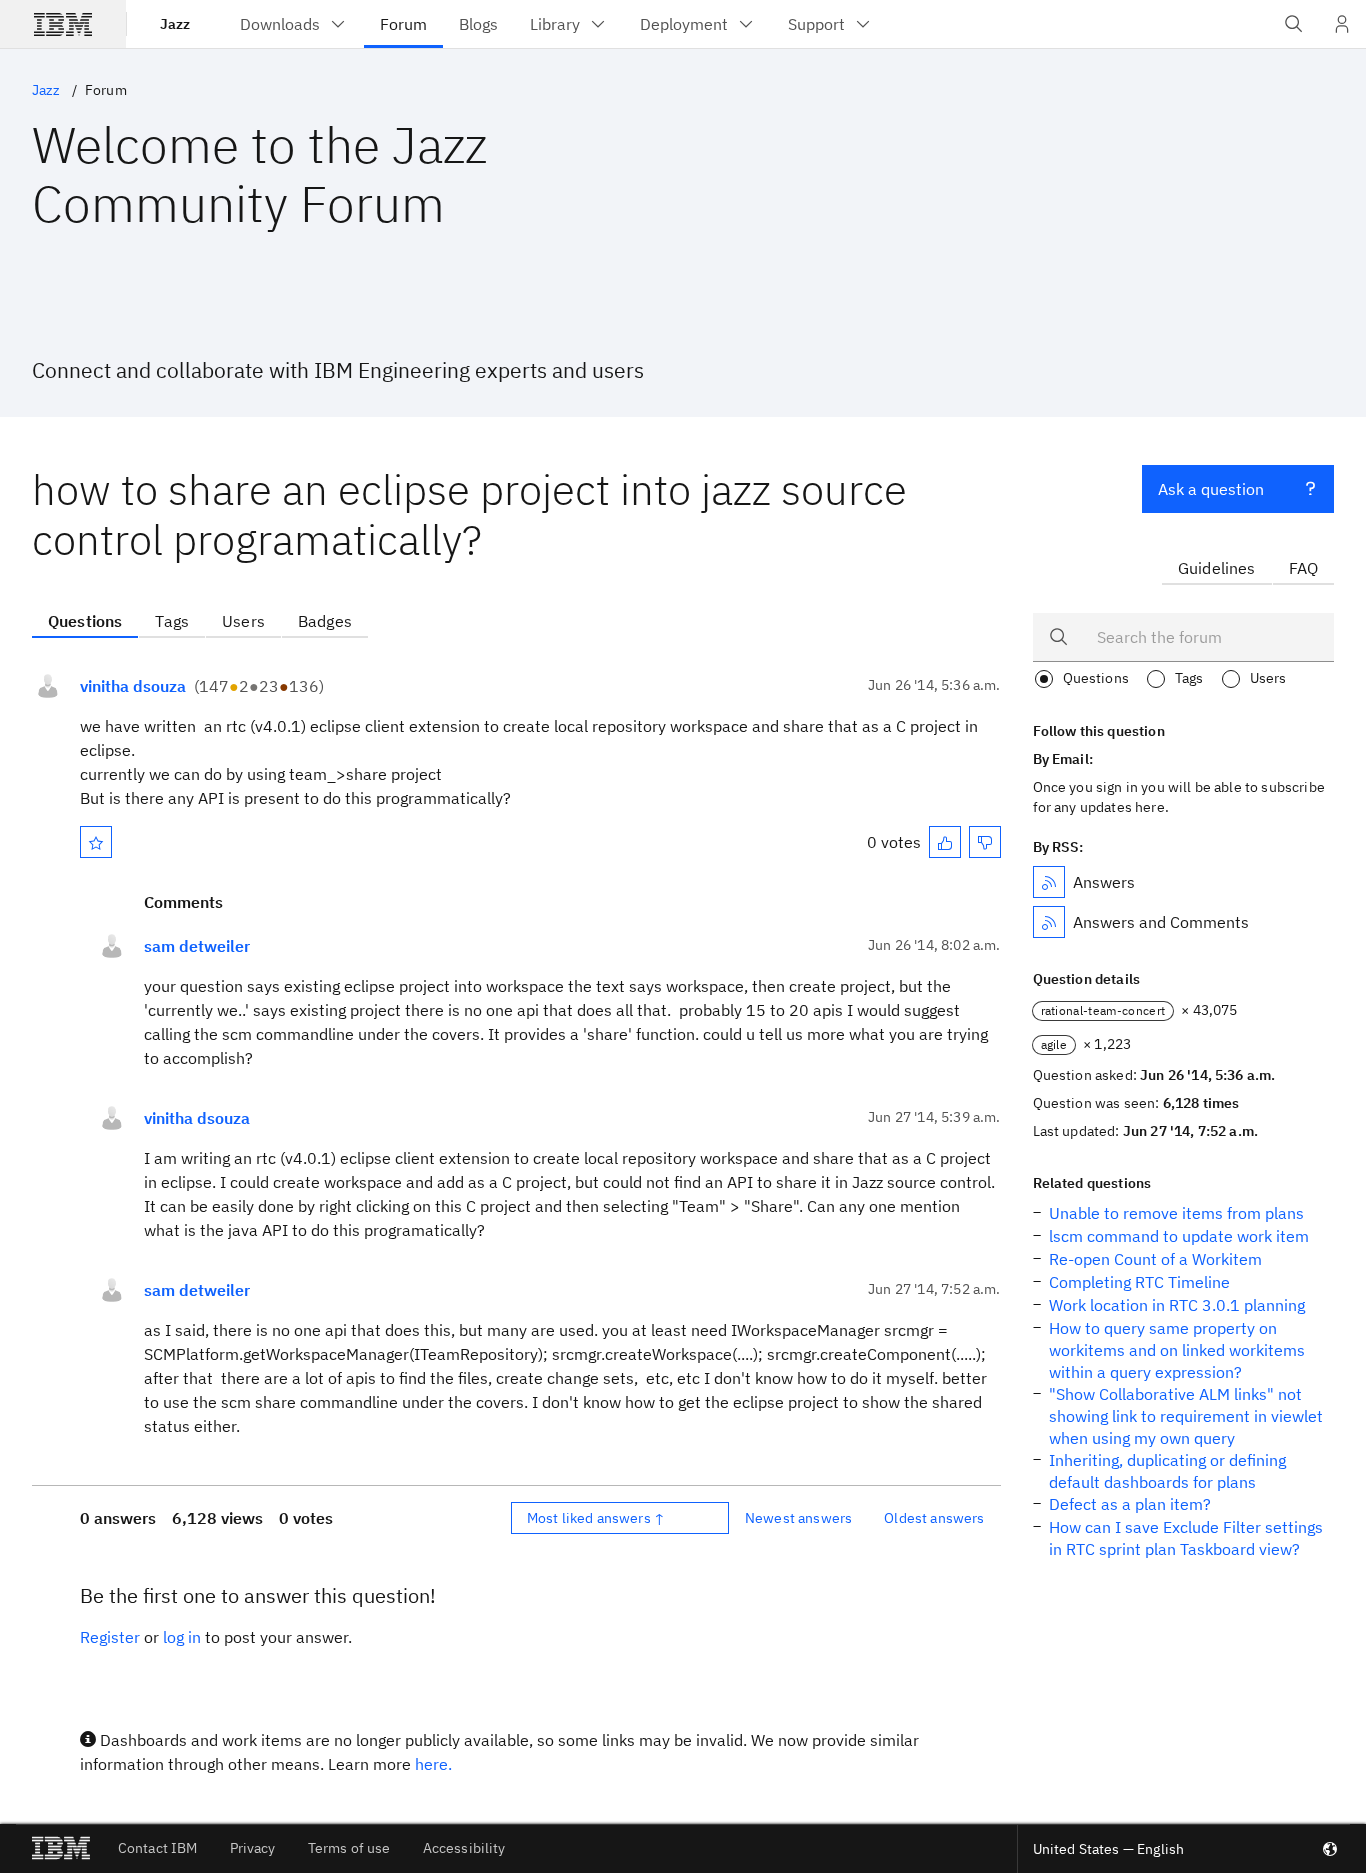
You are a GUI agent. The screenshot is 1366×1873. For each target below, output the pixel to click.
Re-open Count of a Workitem (1155, 1259)
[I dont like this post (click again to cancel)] (985, 842)
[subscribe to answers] (1049, 882)
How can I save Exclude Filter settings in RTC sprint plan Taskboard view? (1186, 1538)
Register (110, 1637)
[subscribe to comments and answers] (1049, 922)
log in (182, 1637)
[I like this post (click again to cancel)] (945, 842)
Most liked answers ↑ (596, 1518)
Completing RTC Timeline (1139, 1282)
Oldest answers (934, 1518)
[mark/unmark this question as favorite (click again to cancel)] (96, 842)
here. (433, 1764)
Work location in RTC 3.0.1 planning (1177, 1305)
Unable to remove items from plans (1176, 1213)
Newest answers (798, 1518)
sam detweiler (197, 946)
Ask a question (1211, 489)
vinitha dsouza (133, 686)
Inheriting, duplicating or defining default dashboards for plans (1167, 1471)
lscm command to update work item (1179, 1236)
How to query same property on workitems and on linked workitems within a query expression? (1177, 1350)
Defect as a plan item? (1130, 1504)
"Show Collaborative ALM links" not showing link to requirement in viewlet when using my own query (1186, 1416)
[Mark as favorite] (96, 842)
